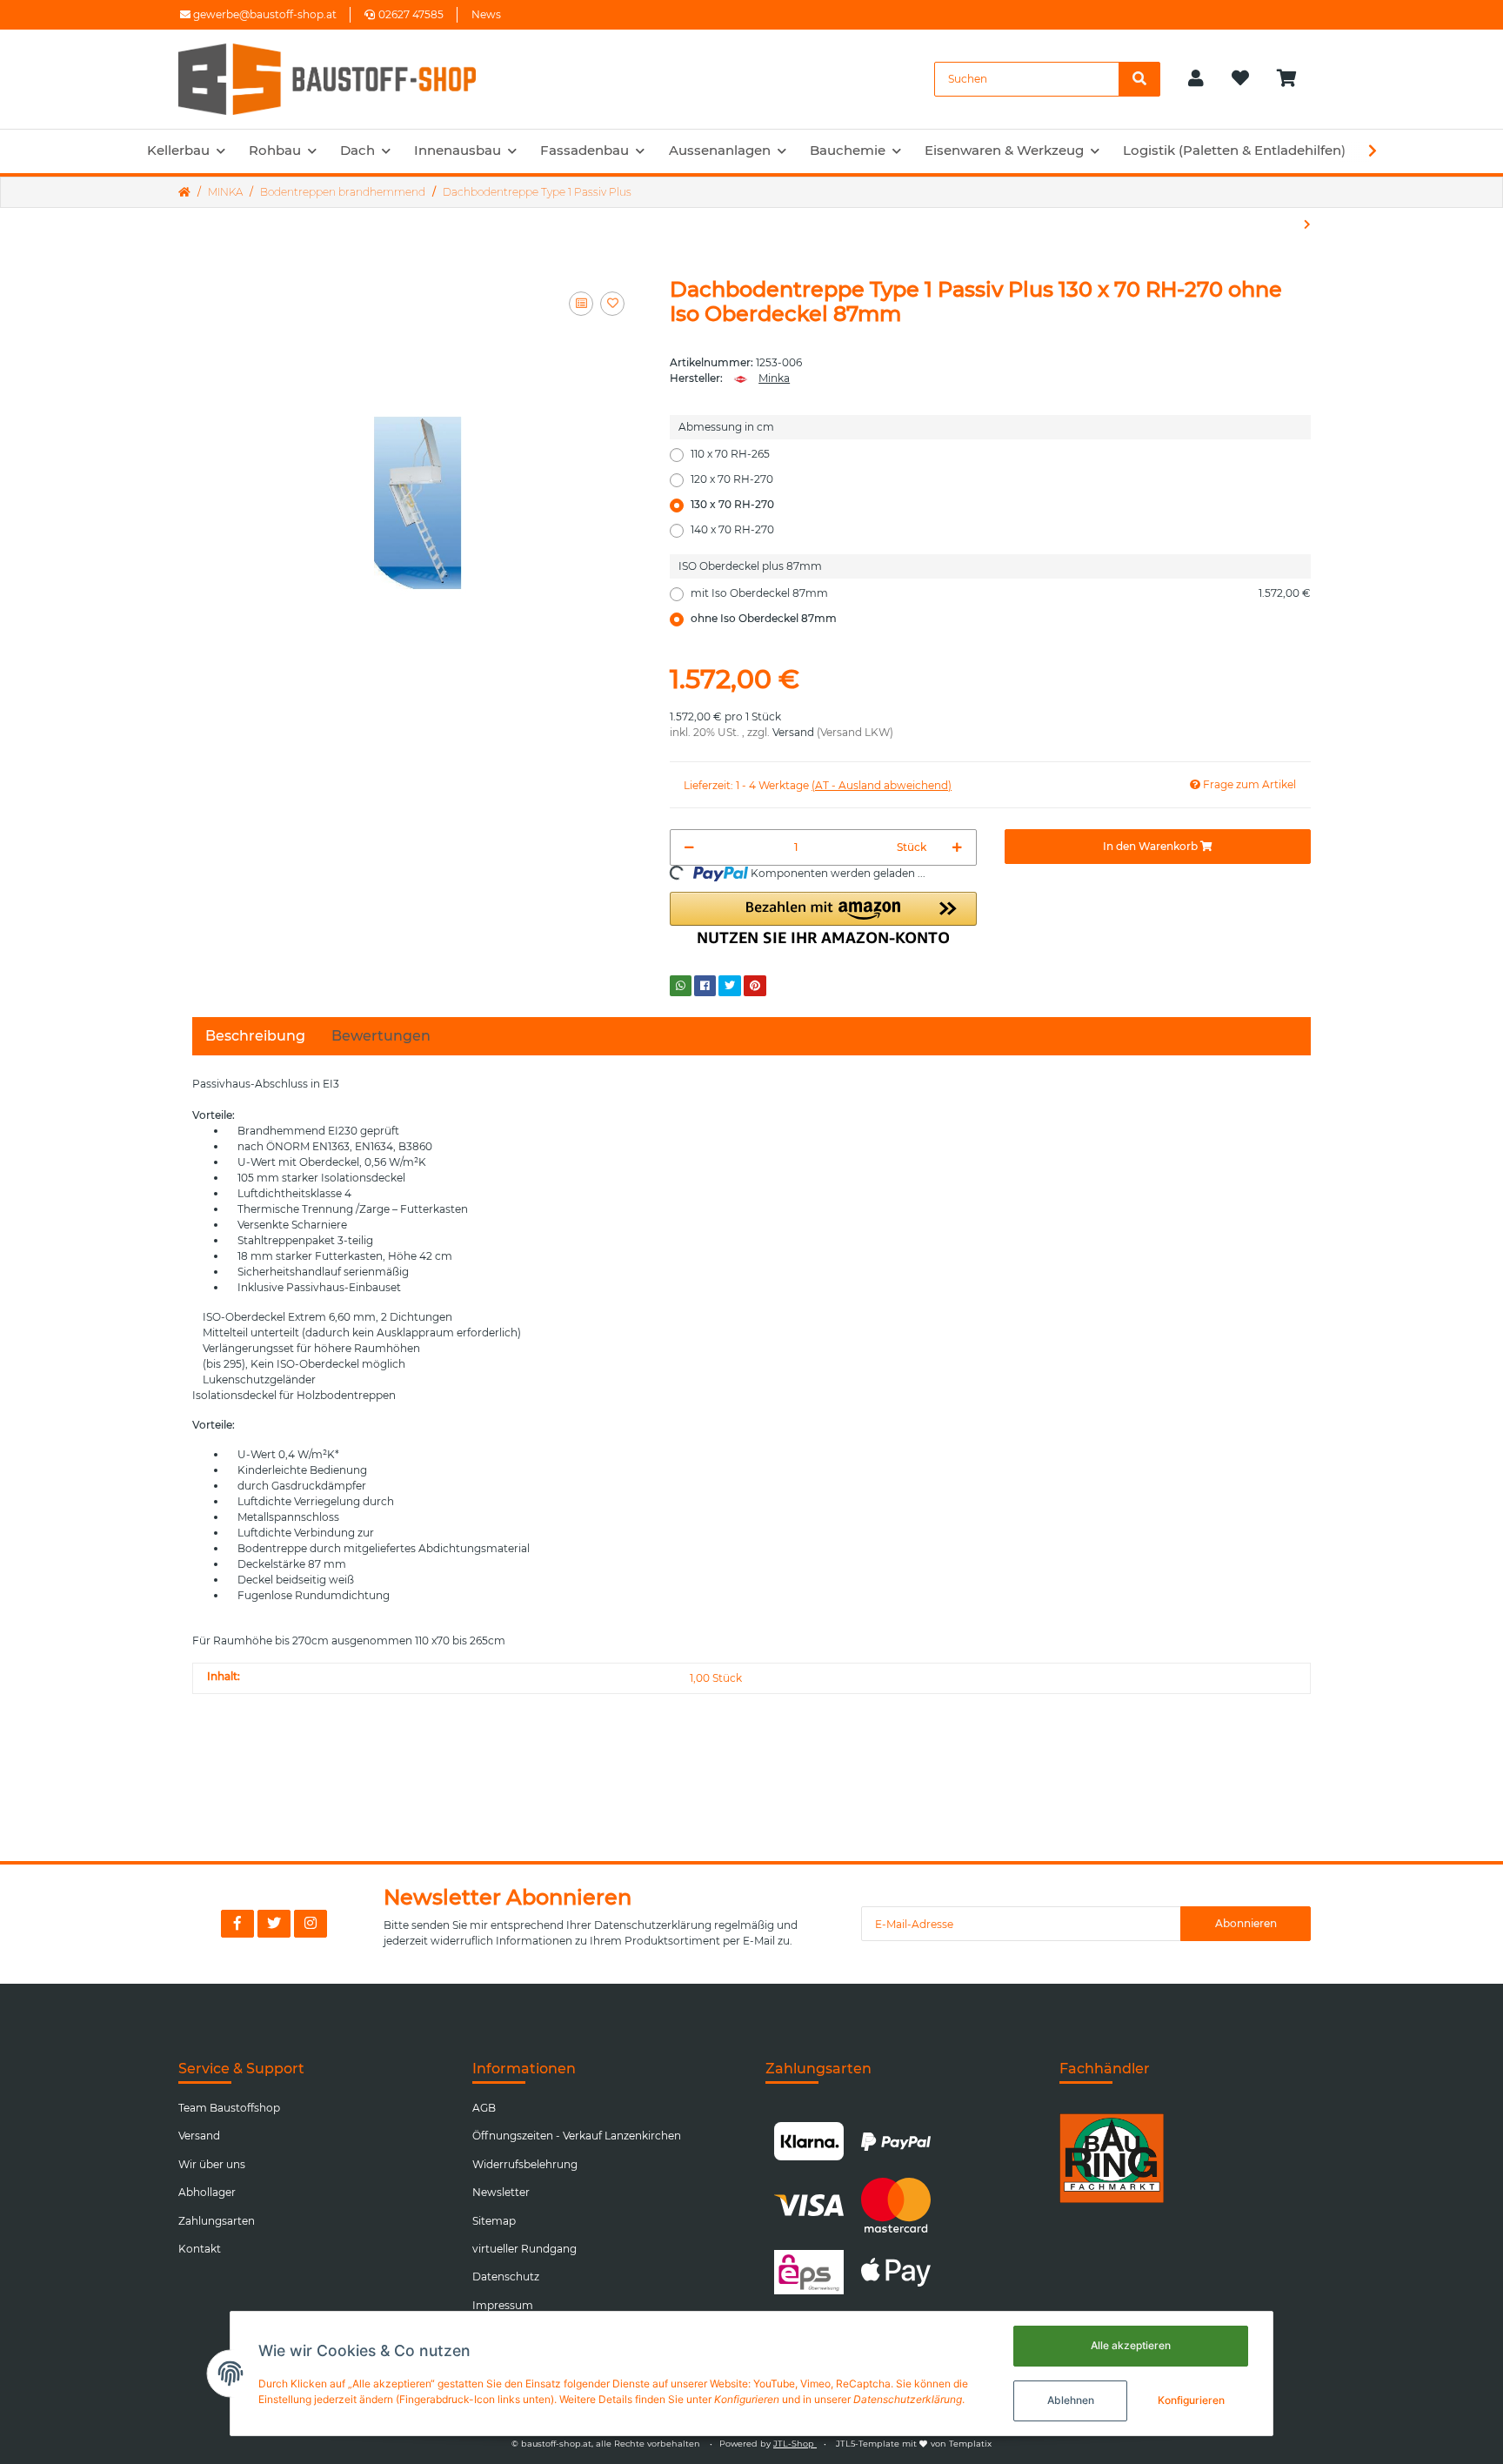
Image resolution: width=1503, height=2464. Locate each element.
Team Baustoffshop (229, 2108)
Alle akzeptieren (1131, 2345)
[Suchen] (1139, 79)
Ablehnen (1071, 2400)
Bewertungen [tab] (381, 1036)
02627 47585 (411, 14)
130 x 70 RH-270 (732, 504)
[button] (1196, 79)
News (486, 14)
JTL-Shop (795, 2444)
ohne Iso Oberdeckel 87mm (764, 618)
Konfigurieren (1191, 2400)
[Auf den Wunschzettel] (612, 304)
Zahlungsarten (217, 2221)
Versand (793, 732)
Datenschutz (506, 2277)
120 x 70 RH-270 (732, 479)
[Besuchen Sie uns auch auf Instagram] (311, 1924)
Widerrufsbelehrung (525, 2164)
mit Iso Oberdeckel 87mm (1001, 593)
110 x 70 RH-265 (730, 454)
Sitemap (494, 2221)
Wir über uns (212, 2164)
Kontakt (200, 2249)
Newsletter (501, 2192)
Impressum (503, 2305)
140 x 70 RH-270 (732, 529)
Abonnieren (1246, 1923)
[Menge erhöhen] (957, 847)
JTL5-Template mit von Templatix (914, 2444)
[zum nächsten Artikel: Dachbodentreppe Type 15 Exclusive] (1307, 224)
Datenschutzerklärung (653, 1925)
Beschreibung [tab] (255, 1036)
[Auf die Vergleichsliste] (581, 304)
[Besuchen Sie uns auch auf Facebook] (237, 1924)
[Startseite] (184, 192)
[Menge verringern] (689, 847)
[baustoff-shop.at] (344, 79)
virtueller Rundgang (524, 2249)
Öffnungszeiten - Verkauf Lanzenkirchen (577, 2136)
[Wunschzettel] (1240, 79)
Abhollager (207, 2192)
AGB (484, 2108)
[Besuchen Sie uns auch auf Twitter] (274, 1924)
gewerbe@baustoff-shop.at (264, 14)
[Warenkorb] (1294, 79)
